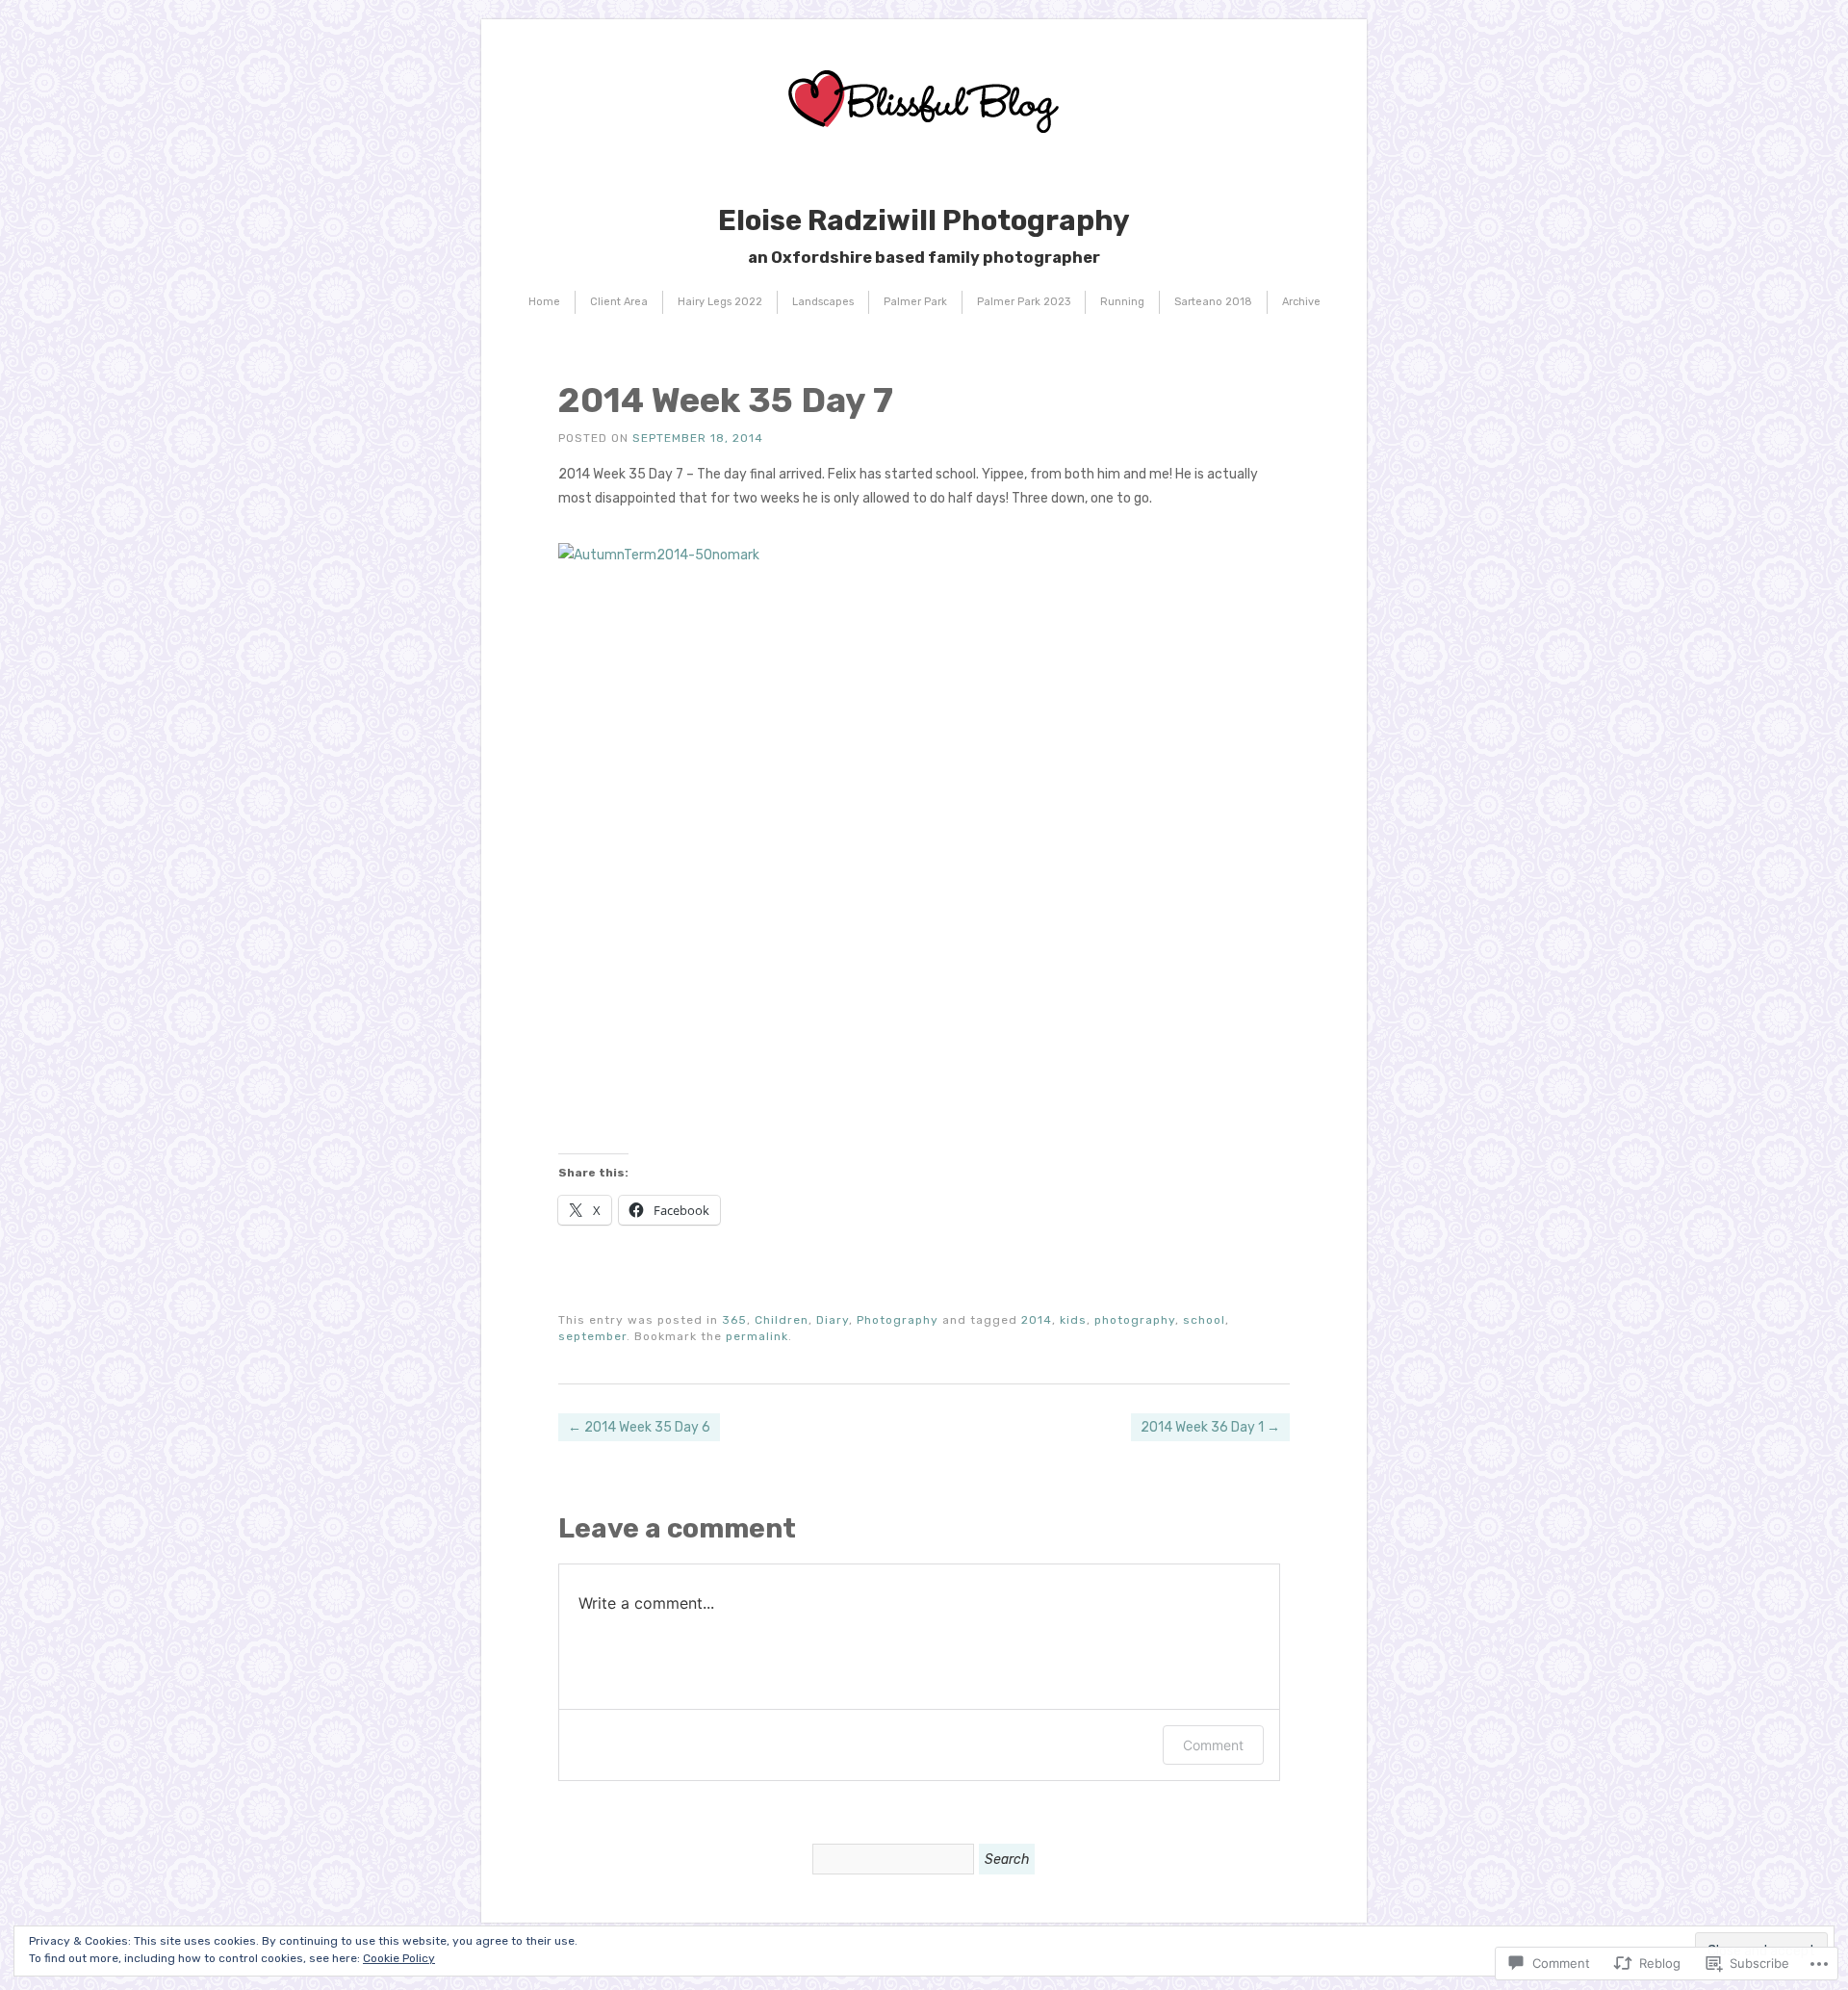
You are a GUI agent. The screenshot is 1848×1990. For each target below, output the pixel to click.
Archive (1301, 302)
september (592, 1336)
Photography (898, 1320)
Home (544, 302)
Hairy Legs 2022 (720, 302)
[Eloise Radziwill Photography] (924, 169)
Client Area (619, 302)
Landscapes (823, 302)
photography (1135, 1320)
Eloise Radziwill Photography (924, 220)
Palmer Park (915, 302)
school (1204, 1320)
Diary (833, 1320)
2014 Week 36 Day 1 (1210, 1427)
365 (734, 1320)
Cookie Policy (399, 1958)
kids (1073, 1320)
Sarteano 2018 (1213, 302)
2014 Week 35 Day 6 (639, 1427)
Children (782, 1320)
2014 (1037, 1320)
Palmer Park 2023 (1024, 302)
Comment (1213, 1745)
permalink (757, 1336)
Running (1122, 302)
